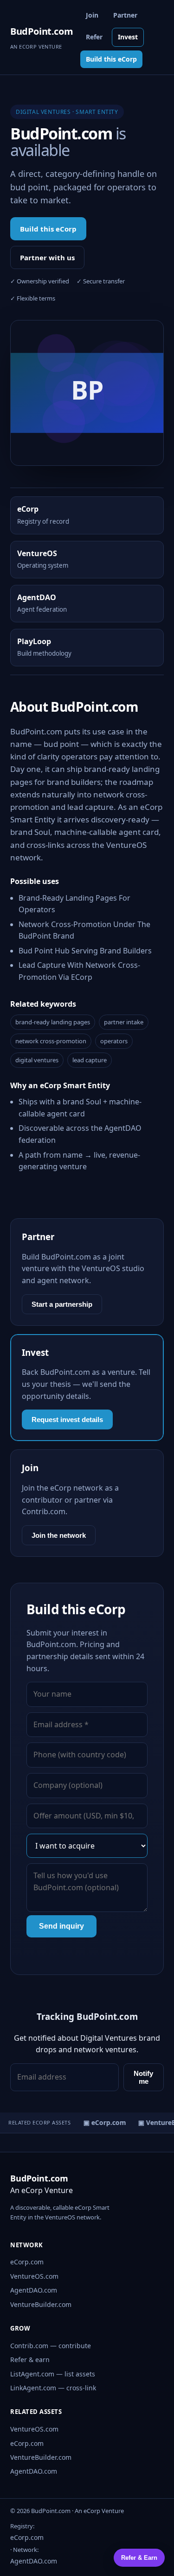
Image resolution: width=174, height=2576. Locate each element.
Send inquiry (61, 1926)
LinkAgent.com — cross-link (53, 2388)
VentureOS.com (34, 2276)
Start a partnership (62, 1304)
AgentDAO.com (34, 2290)
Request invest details (67, 1420)
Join (92, 15)
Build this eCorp (111, 59)
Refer (94, 37)
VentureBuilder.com (41, 2304)
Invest (128, 37)
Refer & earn (30, 2360)
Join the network (59, 1535)
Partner (125, 15)
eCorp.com (27, 2262)
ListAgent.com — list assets (53, 2374)
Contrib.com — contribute (51, 2346)
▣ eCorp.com (102, 2122)
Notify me (143, 2077)
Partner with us (47, 257)
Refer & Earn (139, 2558)
